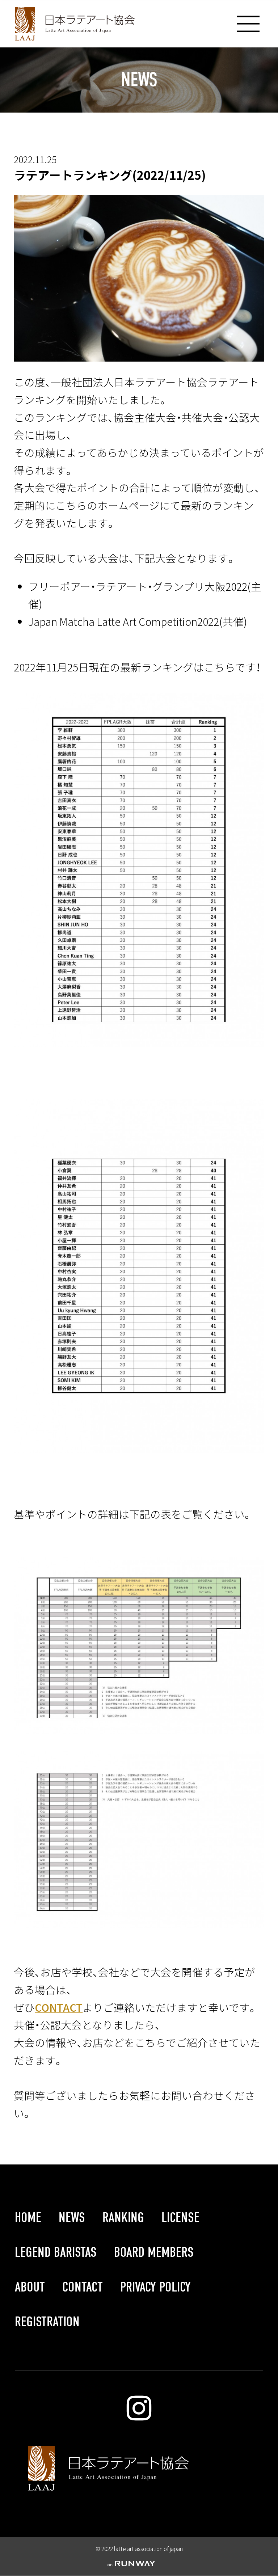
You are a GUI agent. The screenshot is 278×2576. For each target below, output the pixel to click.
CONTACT (59, 2007)
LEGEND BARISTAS (56, 2252)
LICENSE (180, 2218)
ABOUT (30, 2287)
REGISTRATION (47, 2322)
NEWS (72, 2218)
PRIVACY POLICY (155, 2287)
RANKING (123, 2218)
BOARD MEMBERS (154, 2252)
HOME (28, 2218)
